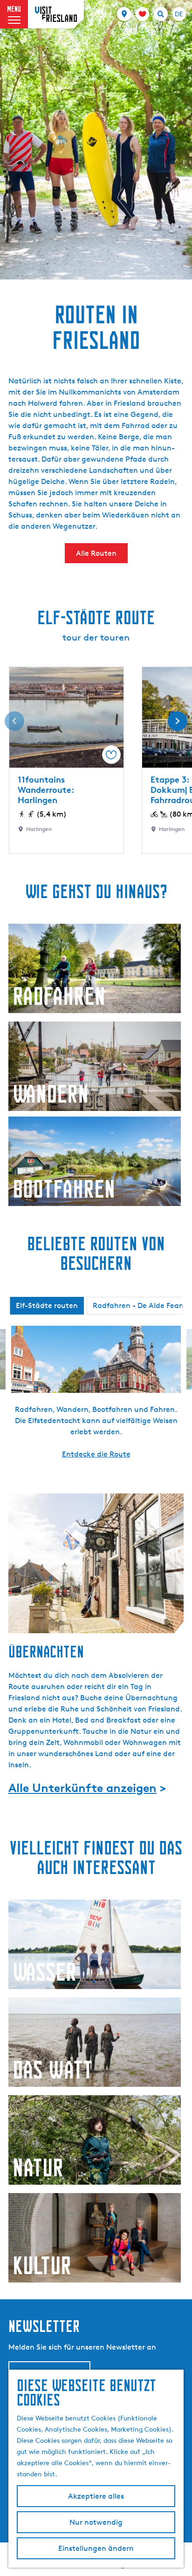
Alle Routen (96, 553)
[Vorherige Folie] (14, 721)
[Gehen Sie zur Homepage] (56, 14)
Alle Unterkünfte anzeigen (82, 1788)
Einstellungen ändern (96, 2548)
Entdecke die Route (96, 1454)
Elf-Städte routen (47, 1305)
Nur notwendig (96, 2522)
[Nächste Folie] (178, 721)
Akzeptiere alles (96, 2496)
